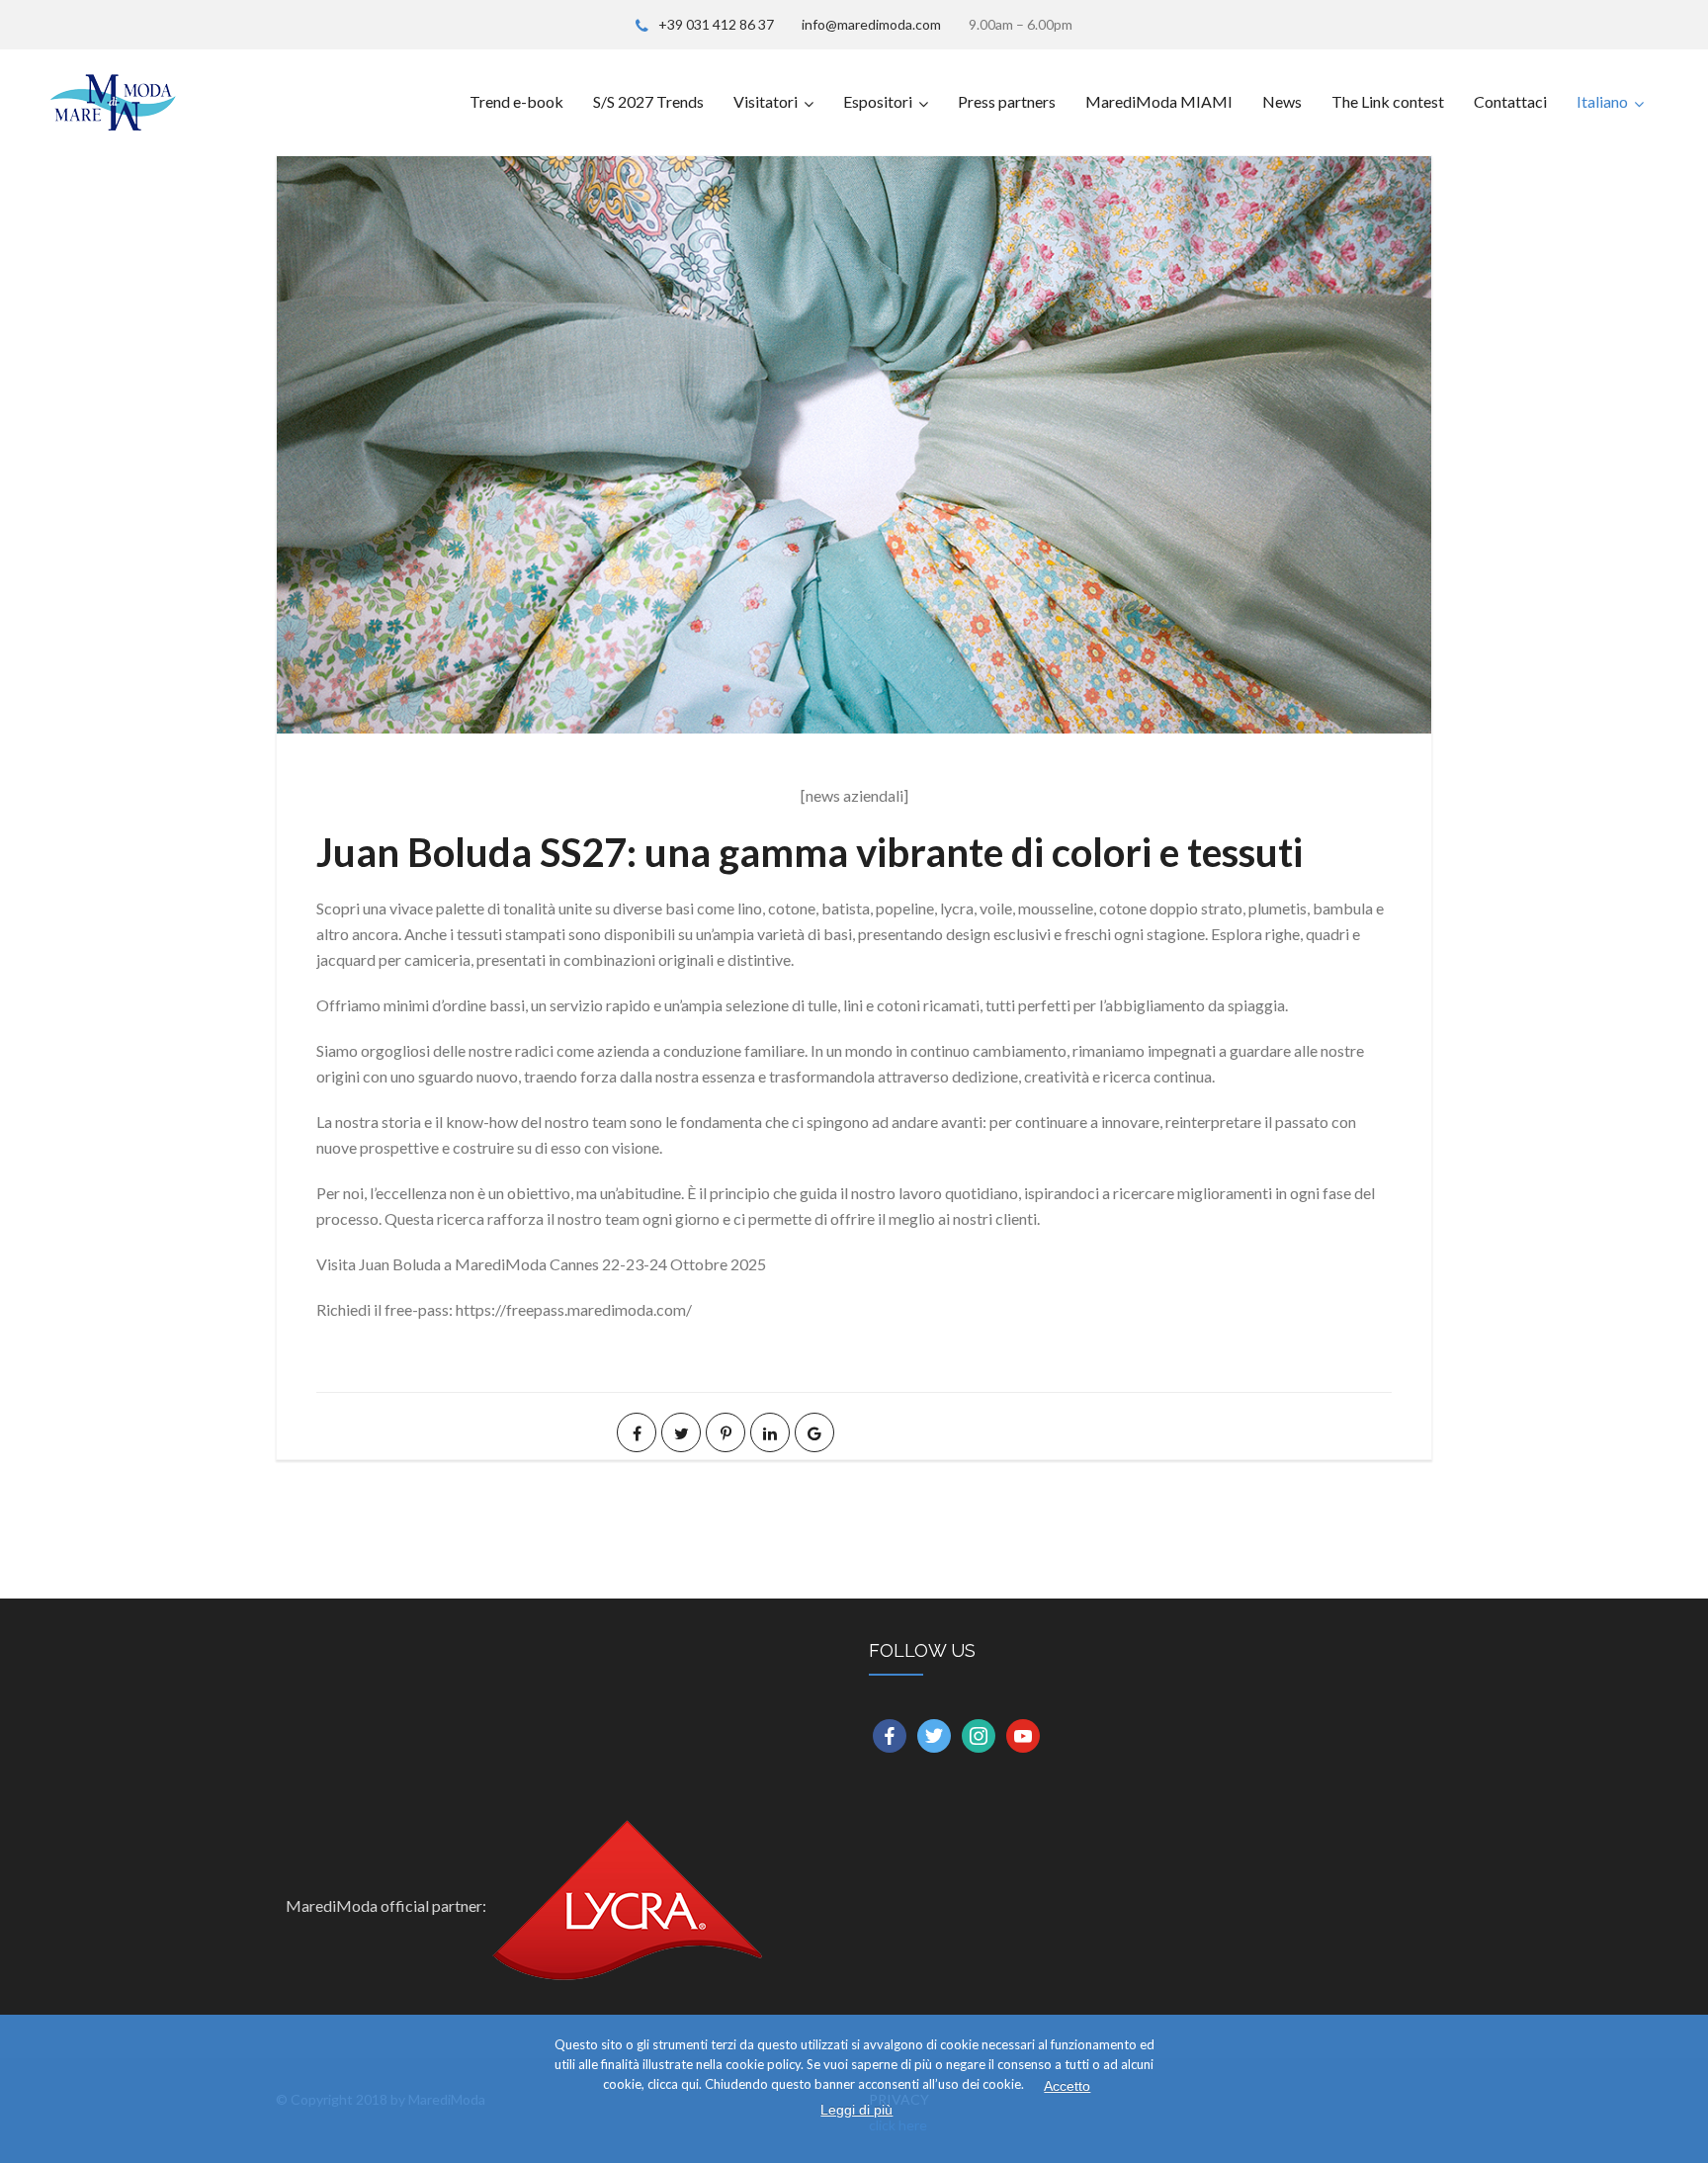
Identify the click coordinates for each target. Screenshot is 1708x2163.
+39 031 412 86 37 (716, 24)
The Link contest (1388, 101)
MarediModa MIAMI (1159, 101)
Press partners (1007, 101)
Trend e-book (516, 101)
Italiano (1602, 101)
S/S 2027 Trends (648, 101)
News (1282, 101)
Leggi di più (856, 2110)
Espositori (878, 101)
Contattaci (1510, 101)
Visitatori (766, 101)
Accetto (1067, 2086)
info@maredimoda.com (871, 24)
